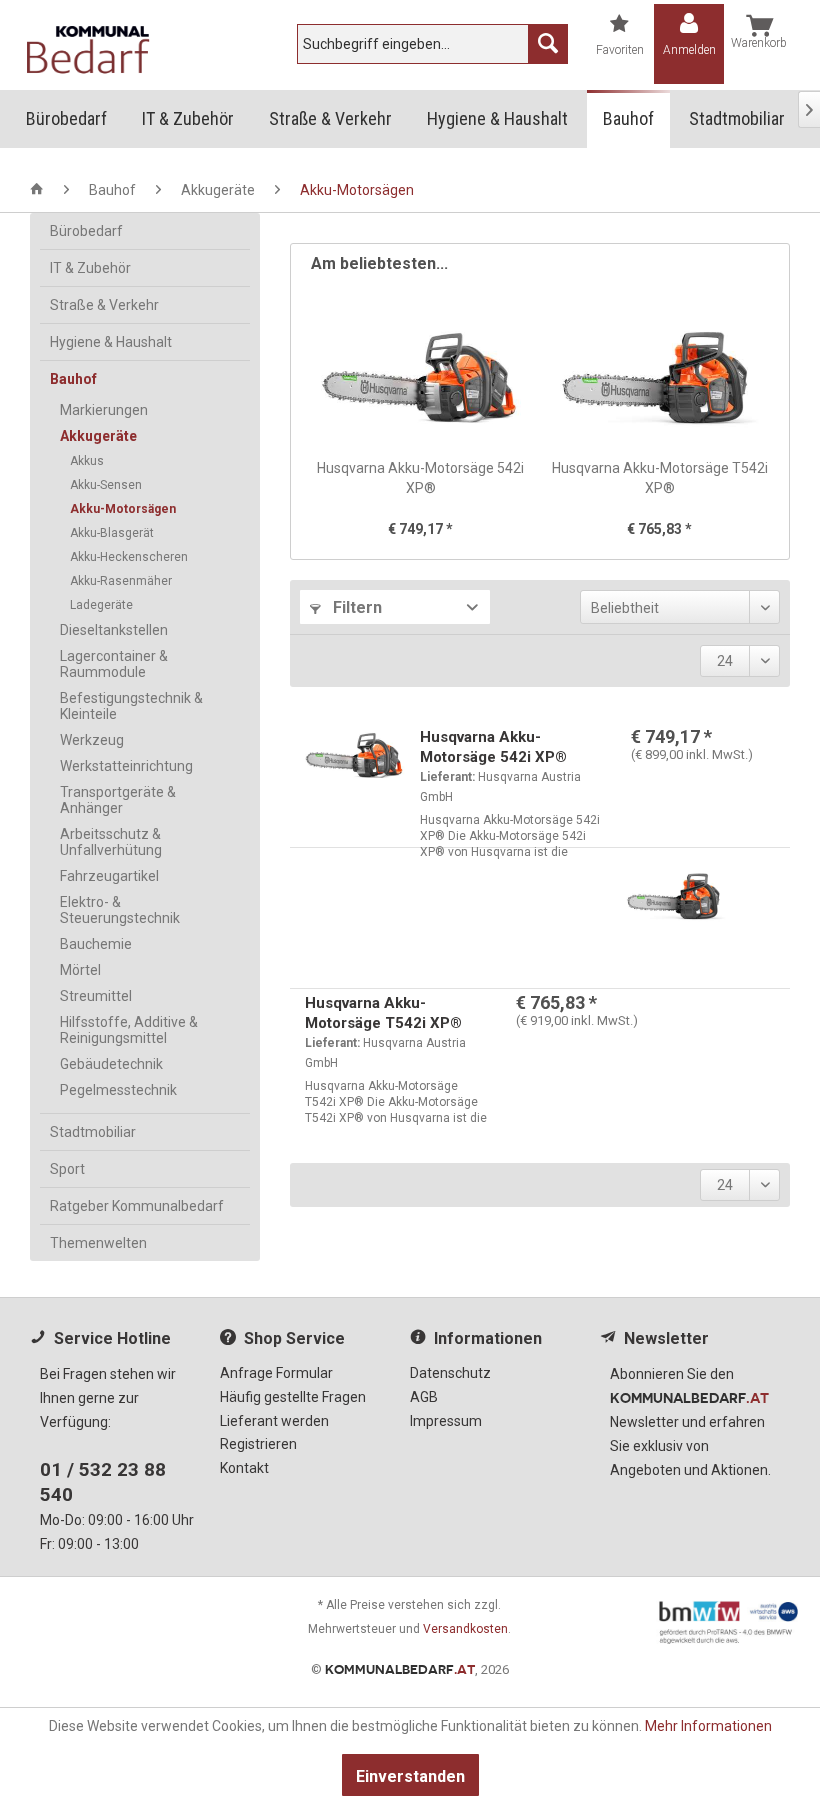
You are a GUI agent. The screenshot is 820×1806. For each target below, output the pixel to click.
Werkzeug (92, 740)
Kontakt (244, 1468)
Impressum (446, 1421)
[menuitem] (432, 44)
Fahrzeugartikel (109, 876)
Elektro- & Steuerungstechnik (120, 910)
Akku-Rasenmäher (121, 581)
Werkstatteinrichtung (126, 766)
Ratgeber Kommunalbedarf (137, 1206)
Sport (67, 1169)
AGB (424, 1397)
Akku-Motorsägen (123, 509)
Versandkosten (465, 1629)
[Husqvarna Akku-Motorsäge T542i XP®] (659, 378)
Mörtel (80, 970)
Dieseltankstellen (114, 630)
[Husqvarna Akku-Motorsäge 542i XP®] (420, 378)
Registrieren (258, 1444)
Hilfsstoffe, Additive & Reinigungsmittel (129, 1030)
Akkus (87, 461)
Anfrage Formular (276, 1373)
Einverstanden (410, 1776)
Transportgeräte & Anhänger (118, 800)
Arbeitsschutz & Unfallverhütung (111, 842)
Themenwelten (98, 1243)
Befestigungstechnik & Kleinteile (131, 706)
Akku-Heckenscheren (129, 557)
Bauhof (73, 379)
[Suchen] (548, 44)
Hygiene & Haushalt (111, 342)
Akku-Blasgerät (112, 533)
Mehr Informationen (708, 1726)
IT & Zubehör (90, 268)
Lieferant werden (274, 1421)
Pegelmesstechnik (118, 1090)
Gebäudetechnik (111, 1064)
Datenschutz (450, 1373)
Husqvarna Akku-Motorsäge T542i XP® (660, 478)
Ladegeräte (101, 605)
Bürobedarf (86, 231)
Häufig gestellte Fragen (293, 1397)
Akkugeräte (98, 436)
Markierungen (104, 410)
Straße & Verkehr (104, 305)
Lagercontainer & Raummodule (114, 664)
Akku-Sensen (106, 485)
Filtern (355, 607)
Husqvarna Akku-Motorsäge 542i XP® (420, 478)
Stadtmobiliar (93, 1132)
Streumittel (96, 996)
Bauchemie (96, 944)
